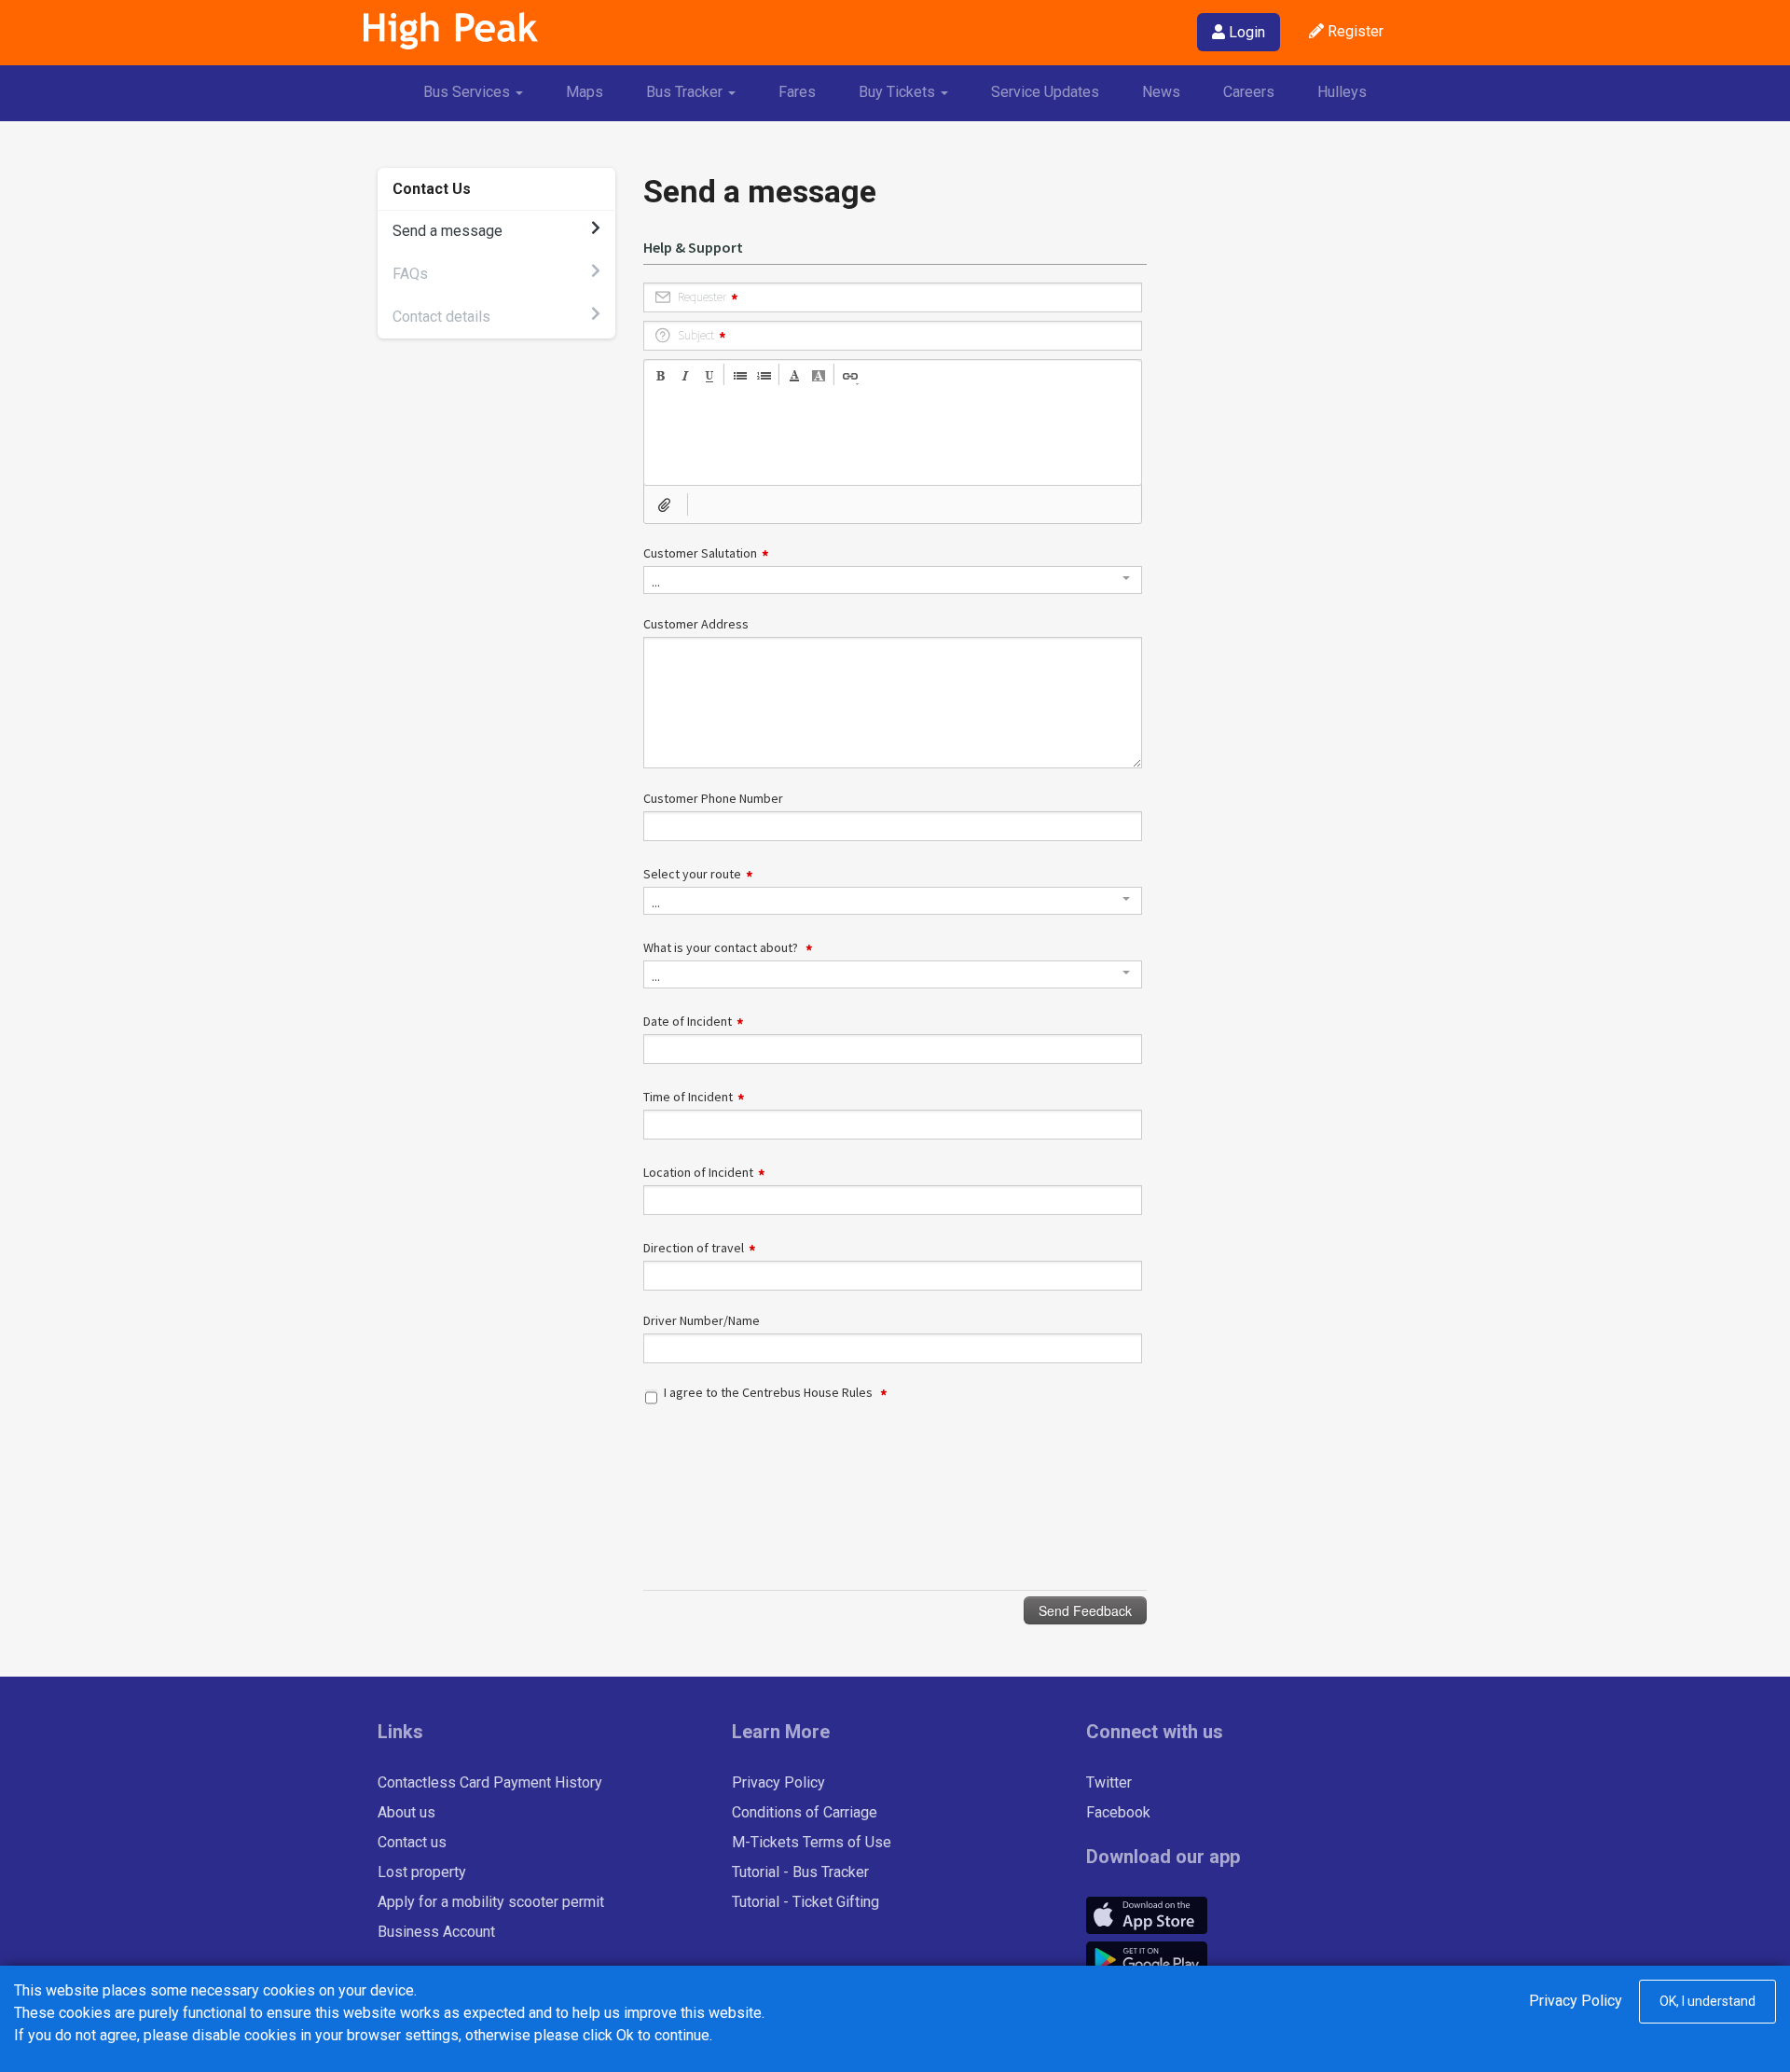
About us (406, 1812)
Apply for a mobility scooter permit (491, 1902)
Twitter (1109, 1782)
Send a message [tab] (447, 231)
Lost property (422, 1872)
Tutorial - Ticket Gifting (805, 1902)
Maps (585, 92)
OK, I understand (1707, 2001)
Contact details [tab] (441, 317)
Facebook (1118, 1812)
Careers (1249, 92)
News (1161, 92)
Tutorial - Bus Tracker (800, 1872)
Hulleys (1342, 92)
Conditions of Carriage (805, 1812)
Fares (797, 92)
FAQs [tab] (410, 274)
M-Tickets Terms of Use (812, 1842)
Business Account (436, 1932)
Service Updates (1045, 92)
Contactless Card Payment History (490, 1782)
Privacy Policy (778, 1782)
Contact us (412, 1842)
